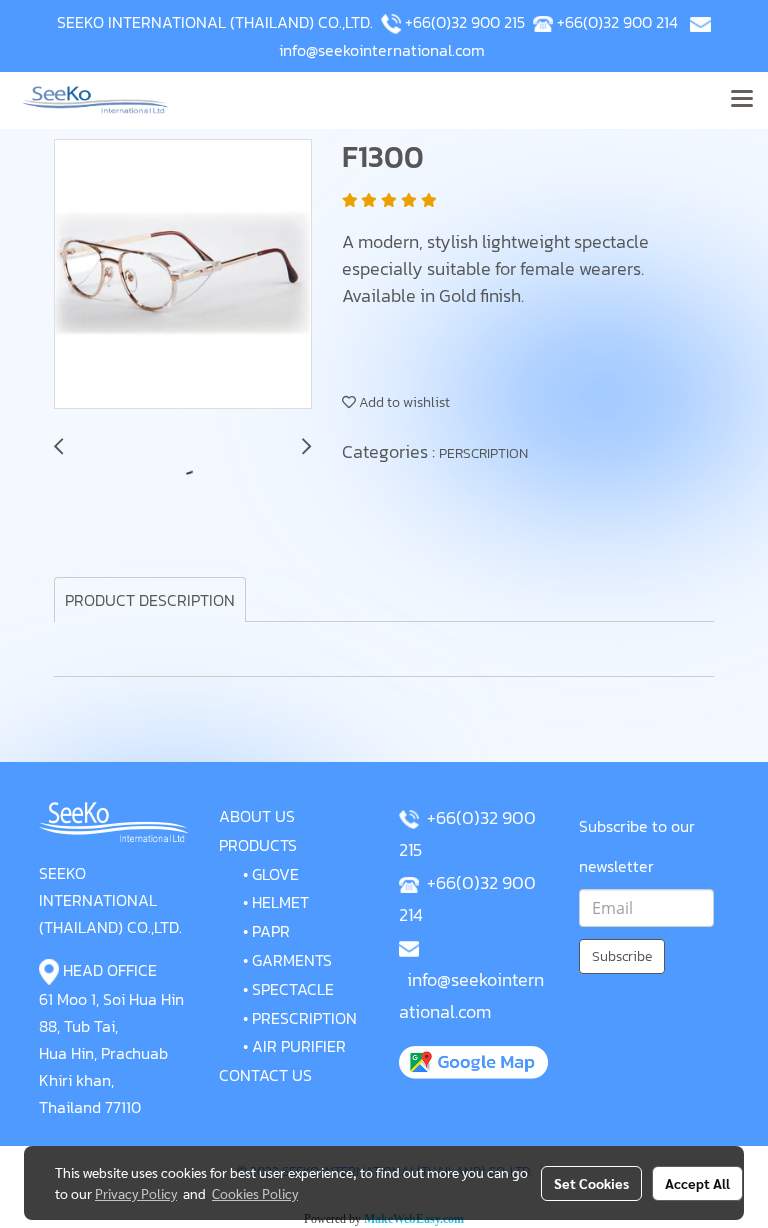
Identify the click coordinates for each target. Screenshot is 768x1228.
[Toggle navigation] (742, 100)
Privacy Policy (136, 1193)
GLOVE (275, 874)
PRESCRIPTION (304, 1018)
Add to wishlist (403, 402)
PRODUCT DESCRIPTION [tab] (150, 600)
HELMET (280, 902)
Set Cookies (591, 1183)
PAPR (271, 931)
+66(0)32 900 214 (617, 22)
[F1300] (183, 275)
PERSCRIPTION (483, 453)
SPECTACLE (293, 989)
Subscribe (622, 956)
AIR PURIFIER (299, 1046)
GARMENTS (292, 960)
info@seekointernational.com (382, 50)
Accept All (697, 1183)
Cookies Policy (255, 1193)
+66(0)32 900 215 (465, 22)
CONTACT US (265, 1075)
